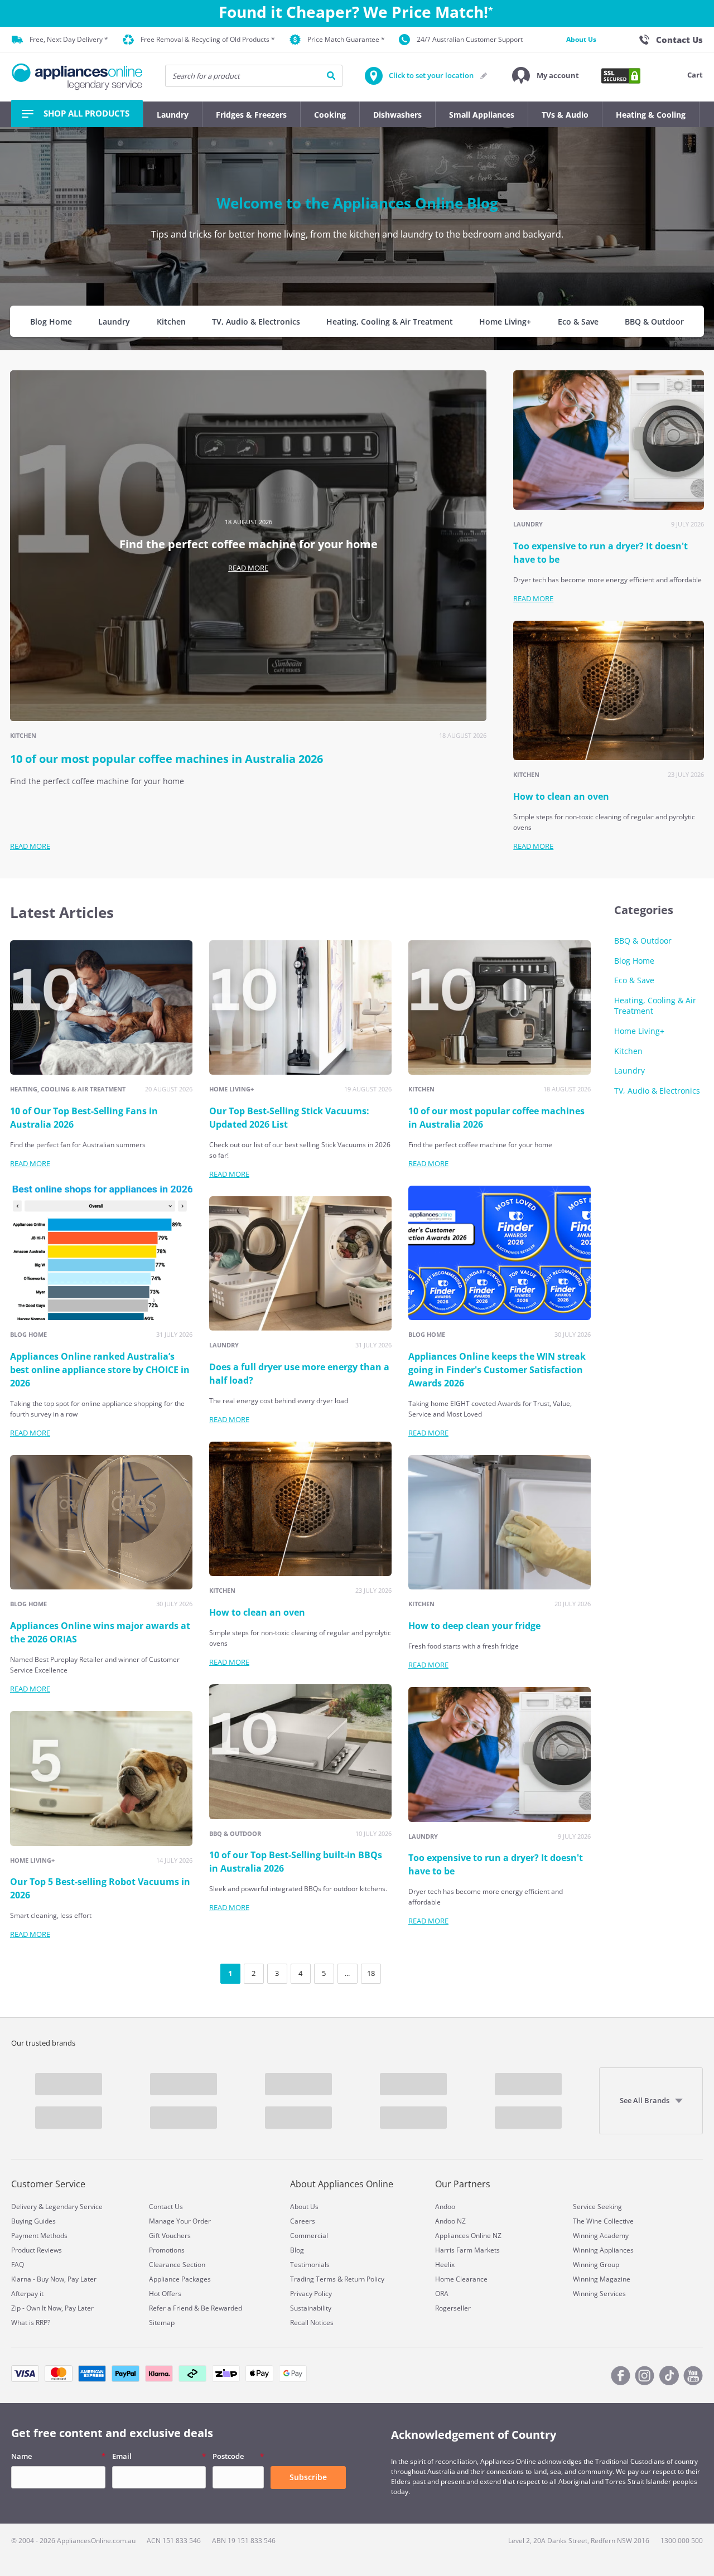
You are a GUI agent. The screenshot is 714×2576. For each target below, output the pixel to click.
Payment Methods (39, 2236)
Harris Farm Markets (467, 2250)
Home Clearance (461, 2279)
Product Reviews (37, 2250)
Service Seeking (597, 2207)
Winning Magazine (602, 2279)
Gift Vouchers (170, 2236)
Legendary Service (74, 2207)
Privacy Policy (311, 2294)
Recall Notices (312, 2323)
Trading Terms (313, 2279)
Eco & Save (578, 322)
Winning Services (599, 2294)
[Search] (331, 76)
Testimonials (310, 2265)
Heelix (445, 2265)
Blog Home (51, 322)
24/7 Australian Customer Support (470, 39)
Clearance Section (177, 2265)
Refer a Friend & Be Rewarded (196, 2308)
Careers (303, 2221)
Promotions (167, 2250)
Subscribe (308, 2477)
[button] (546, 76)
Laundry (114, 322)
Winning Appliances (603, 2250)
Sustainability (311, 2308)
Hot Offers (165, 2294)
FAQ (18, 2265)
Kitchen (171, 322)
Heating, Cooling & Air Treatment (390, 322)
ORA (442, 2294)
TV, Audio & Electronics (256, 322)
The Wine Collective (603, 2221)
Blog (297, 2250)
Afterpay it (27, 2294)
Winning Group (596, 2265)
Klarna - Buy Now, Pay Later (54, 2279)
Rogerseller (453, 2308)
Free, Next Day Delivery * (69, 39)
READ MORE (248, 568)
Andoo (445, 2207)
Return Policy (364, 2279)
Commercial (309, 2236)
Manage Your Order (180, 2221)
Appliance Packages (180, 2279)
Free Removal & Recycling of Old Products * (208, 39)
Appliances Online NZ (468, 2236)
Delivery (24, 2207)
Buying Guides (33, 2221)
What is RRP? (31, 2323)
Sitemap (162, 2323)
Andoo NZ (450, 2221)
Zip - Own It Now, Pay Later (52, 2308)
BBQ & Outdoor (654, 322)
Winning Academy (601, 2236)
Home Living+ (505, 322)
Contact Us (166, 2207)
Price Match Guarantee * (346, 39)
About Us (581, 39)
